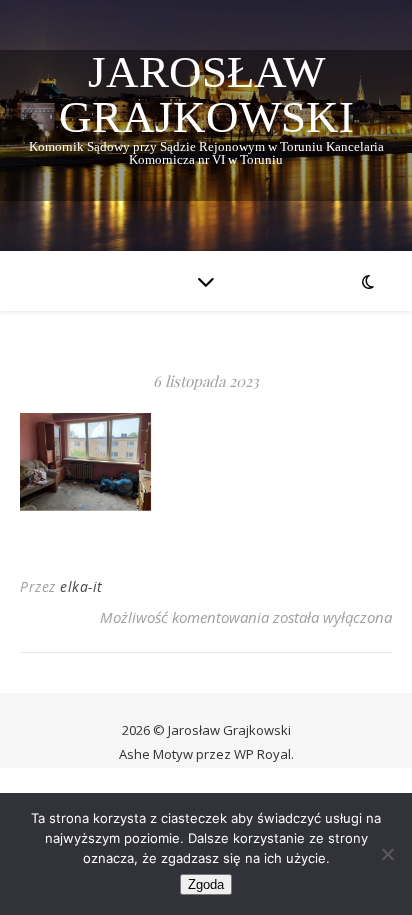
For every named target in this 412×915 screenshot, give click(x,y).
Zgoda (206, 884)
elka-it (81, 586)
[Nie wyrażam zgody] (387, 854)
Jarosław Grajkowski (206, 95)
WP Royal (262, 754)
